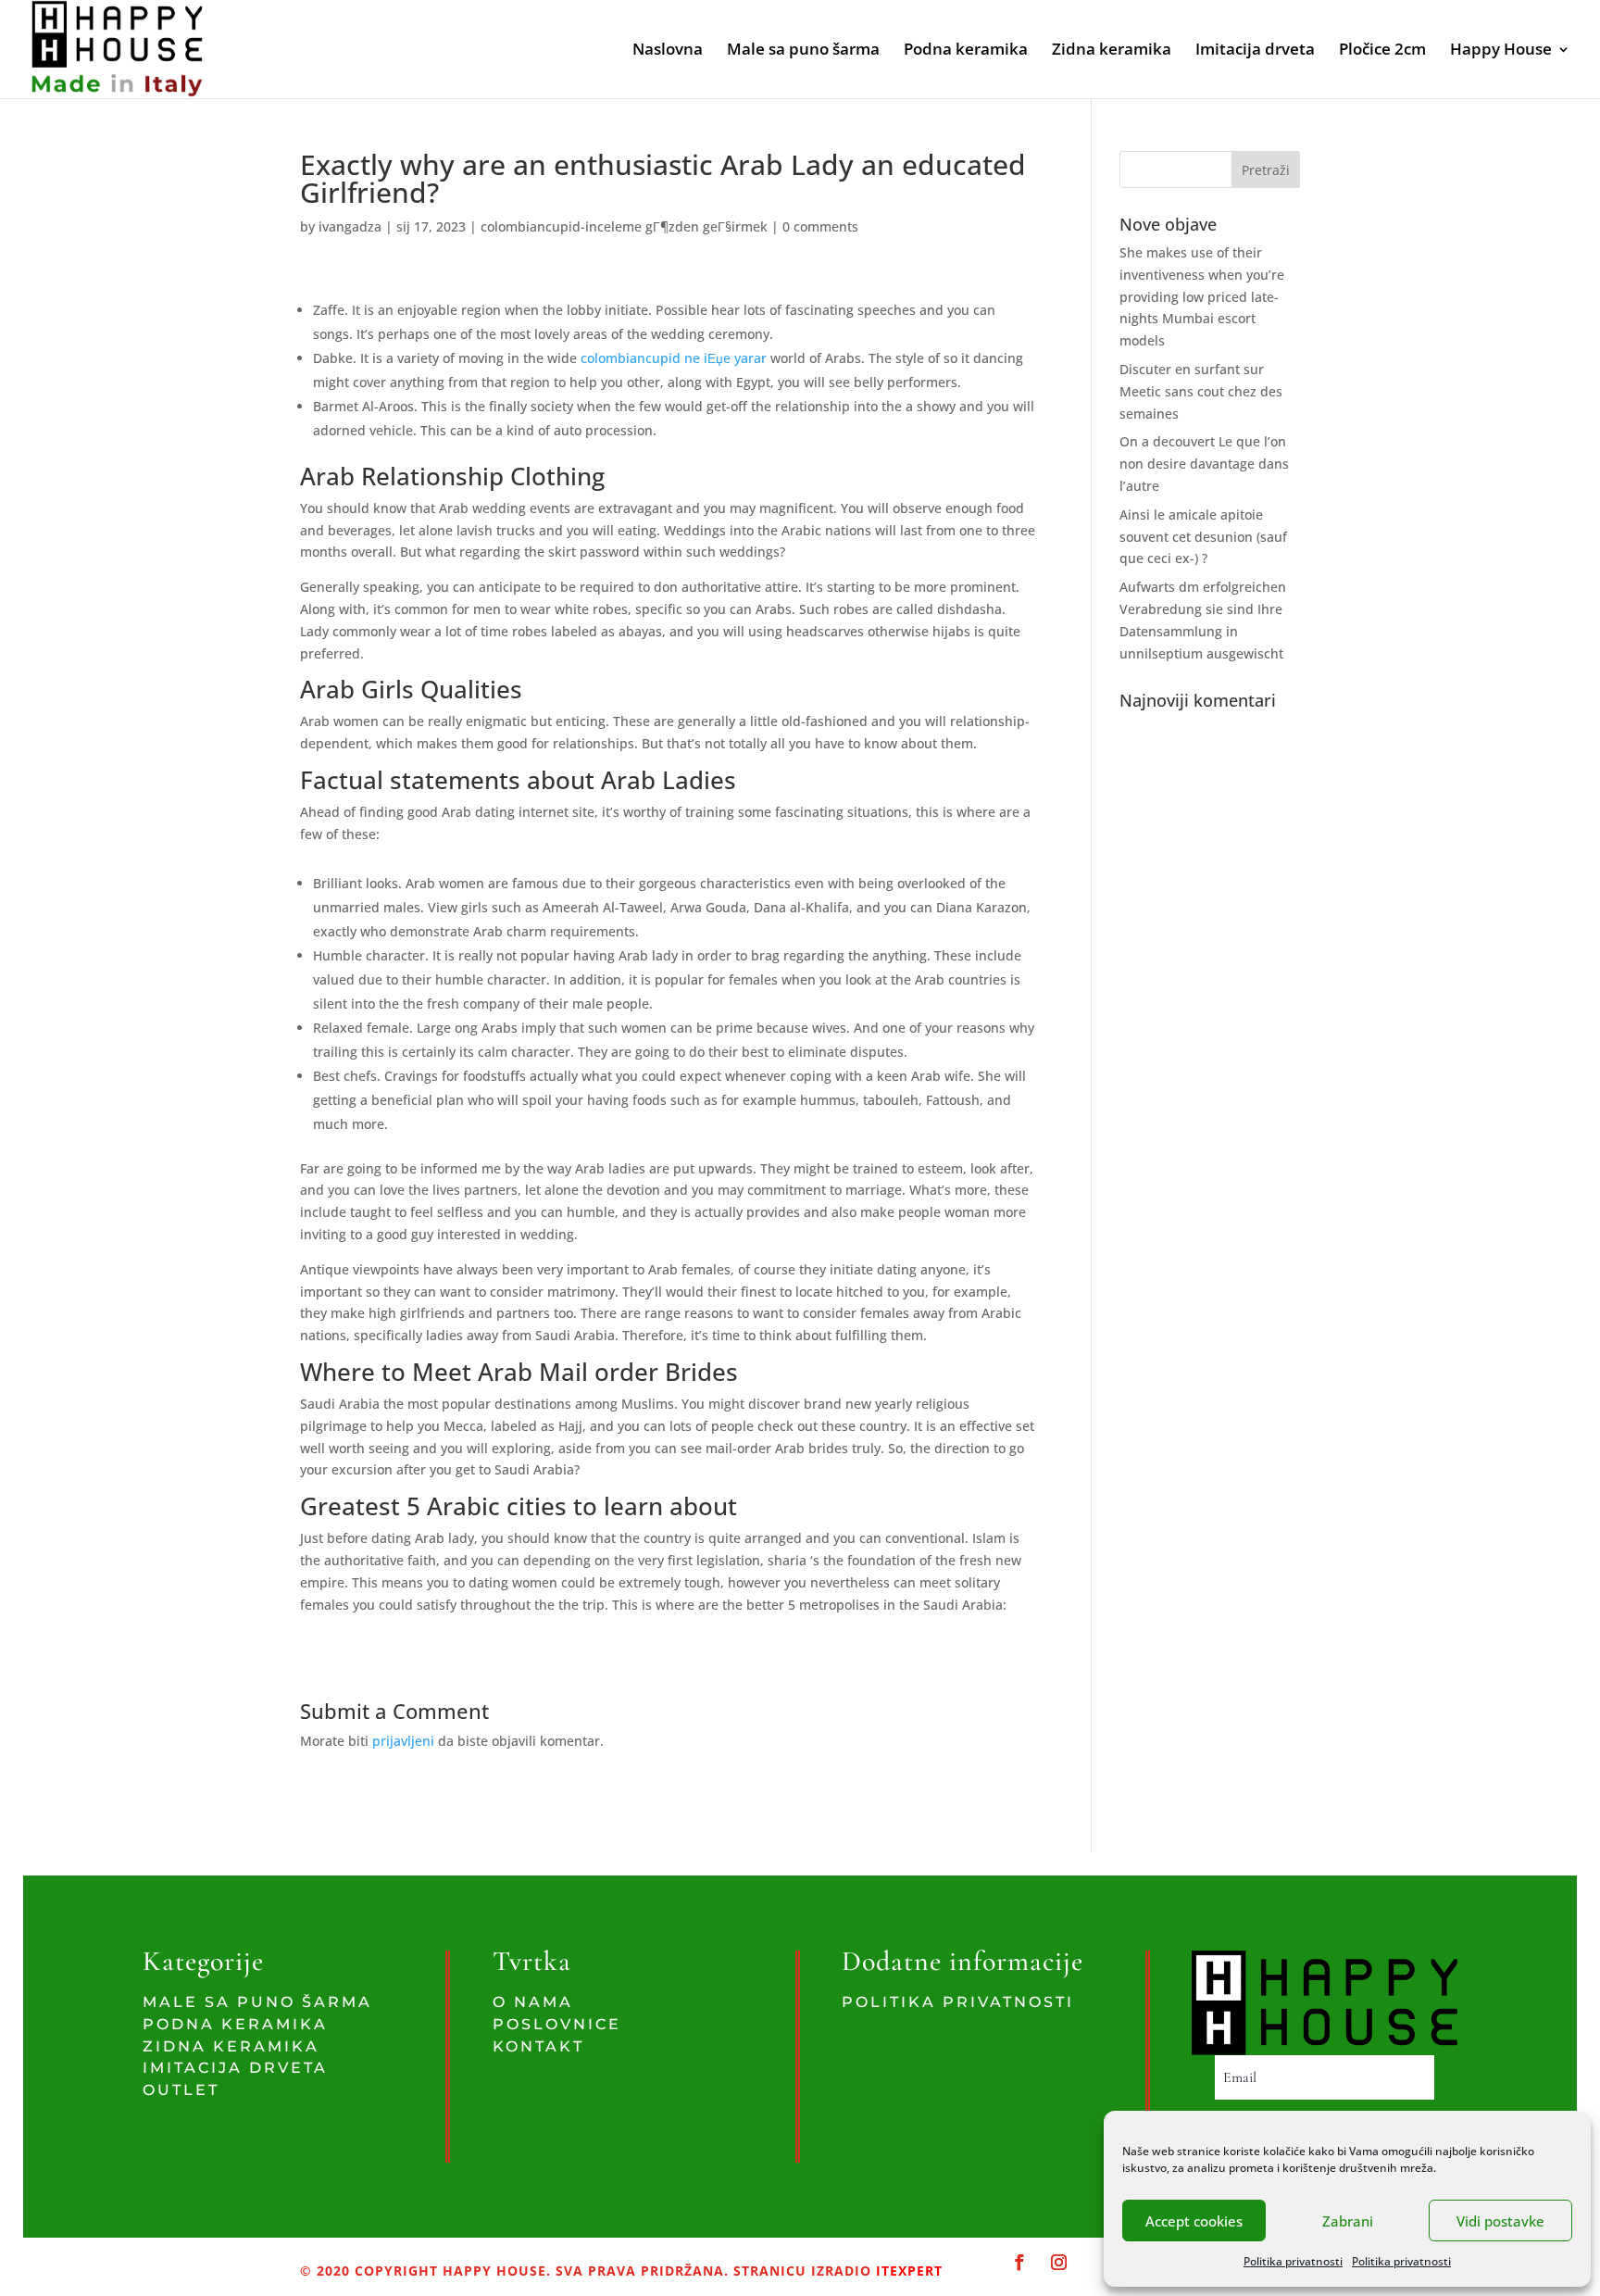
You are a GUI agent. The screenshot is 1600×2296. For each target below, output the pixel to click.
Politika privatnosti (1293, 2261)
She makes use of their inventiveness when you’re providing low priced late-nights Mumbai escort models (1202, 296)
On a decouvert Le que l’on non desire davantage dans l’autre (1204, 464)
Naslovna (668, 51)
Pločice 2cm (1382, 51)
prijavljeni (403, 1741)
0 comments (820, 226)
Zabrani (1348, 2221)
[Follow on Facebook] (1020, 2263)
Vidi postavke (1500, 2221)
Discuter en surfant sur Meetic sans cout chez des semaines (1201, 391)
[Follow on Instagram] (1059, 2263)
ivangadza (350, 226)
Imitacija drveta (1255, 51)
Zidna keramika (1112, 51)
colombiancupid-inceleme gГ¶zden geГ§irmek (624, 226)
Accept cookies (1194, 2221)
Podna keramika (966, 51)
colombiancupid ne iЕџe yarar (674, 358)
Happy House (1501, 51)
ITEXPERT (907, 2271)
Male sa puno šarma (803, 51)
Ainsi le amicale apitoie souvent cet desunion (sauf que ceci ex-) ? (1203, 537)
